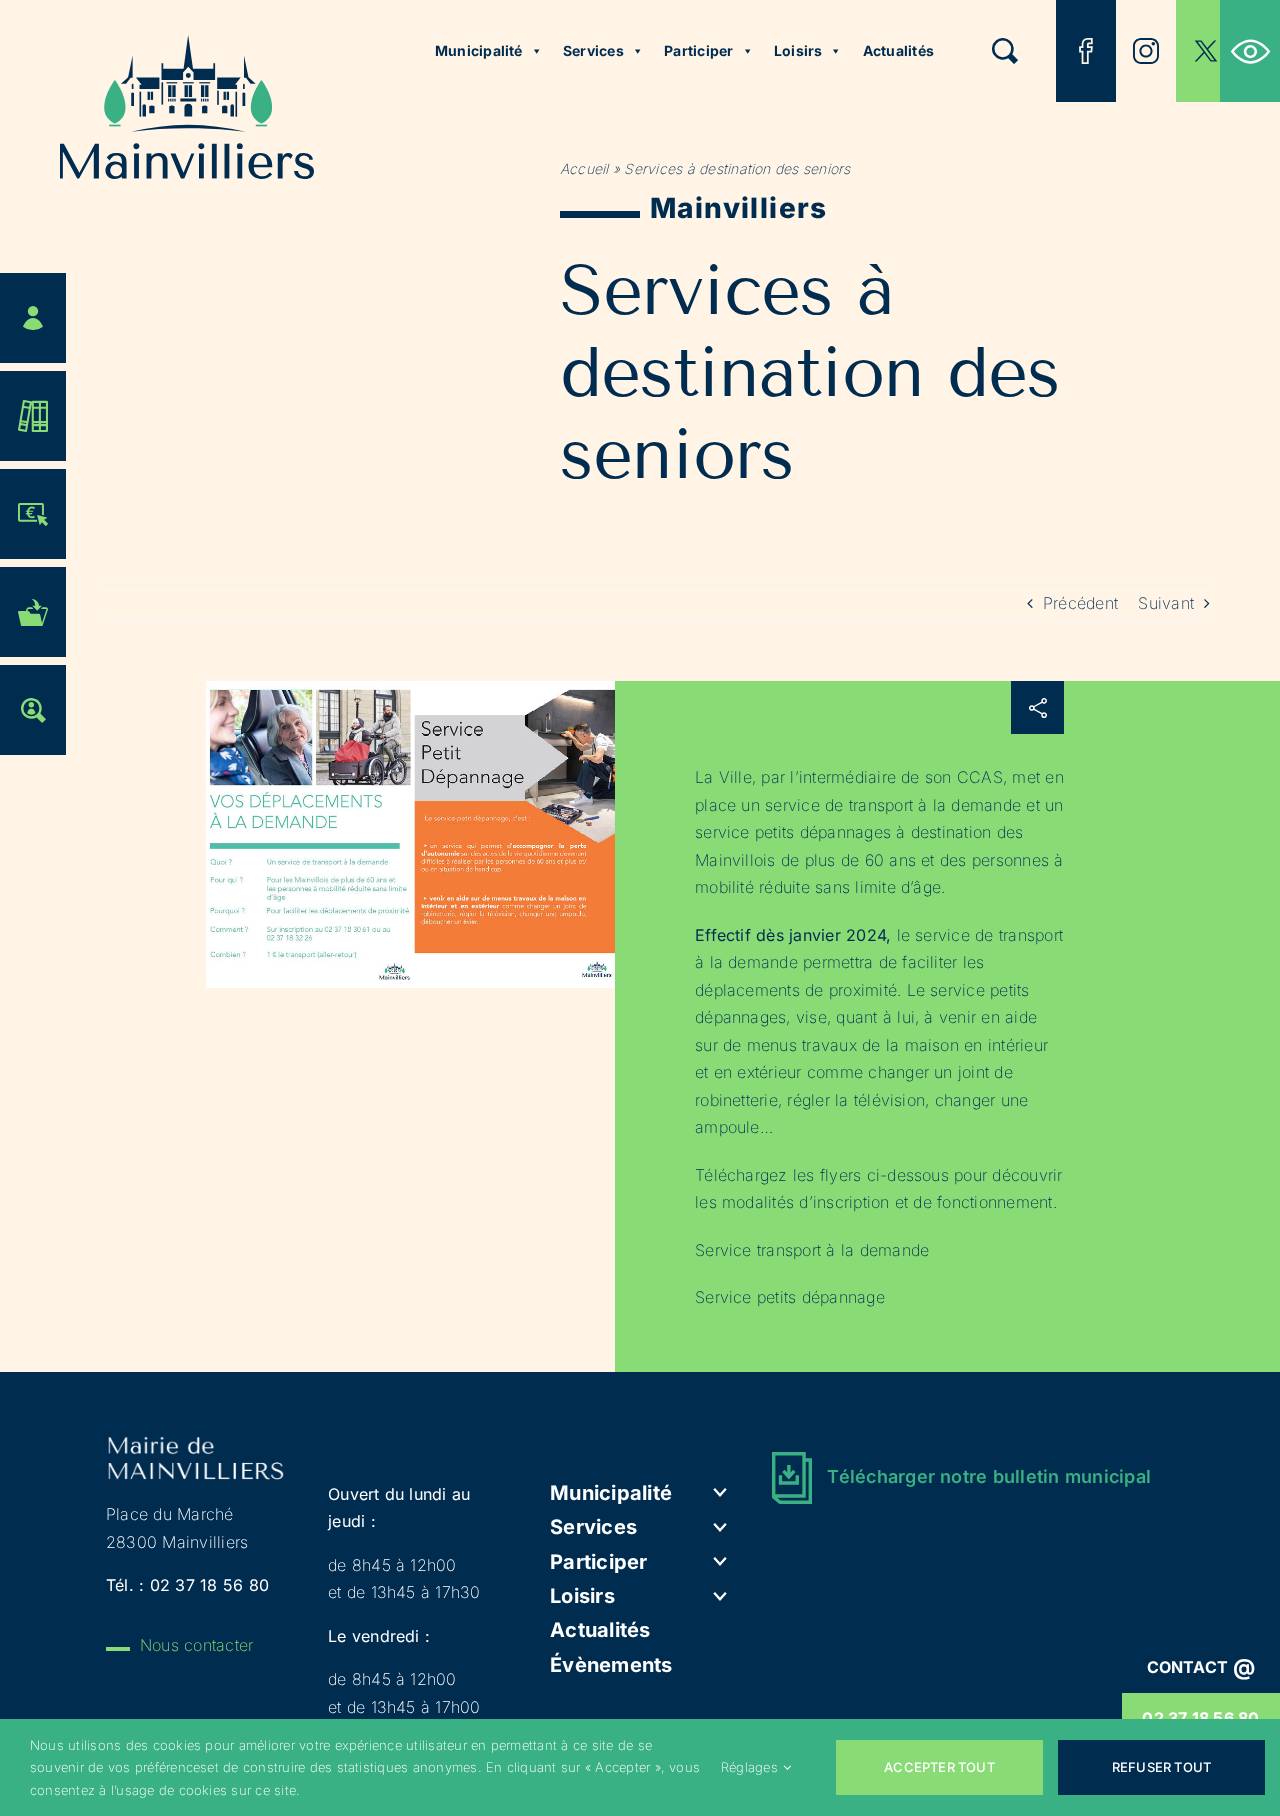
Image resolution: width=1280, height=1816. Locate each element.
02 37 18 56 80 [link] (209, 1585)
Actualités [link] (898, 50)
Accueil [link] (584, 168)
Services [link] (593, 50)
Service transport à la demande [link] (812, 1250)
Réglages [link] (749, 1767)
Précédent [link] (1080, 603)
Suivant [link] (1166, 603)
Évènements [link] (611, 1665)
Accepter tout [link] (939, 1767)
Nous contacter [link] (196, 1645)
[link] (1250, 51)
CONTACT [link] (1201, 1667)
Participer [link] (698, 50)
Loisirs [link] (798, 50)
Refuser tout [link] (1161, 1767)
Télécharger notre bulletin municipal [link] (989, 1476)
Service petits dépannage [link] (790, 1297)
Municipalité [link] (479, 50)
